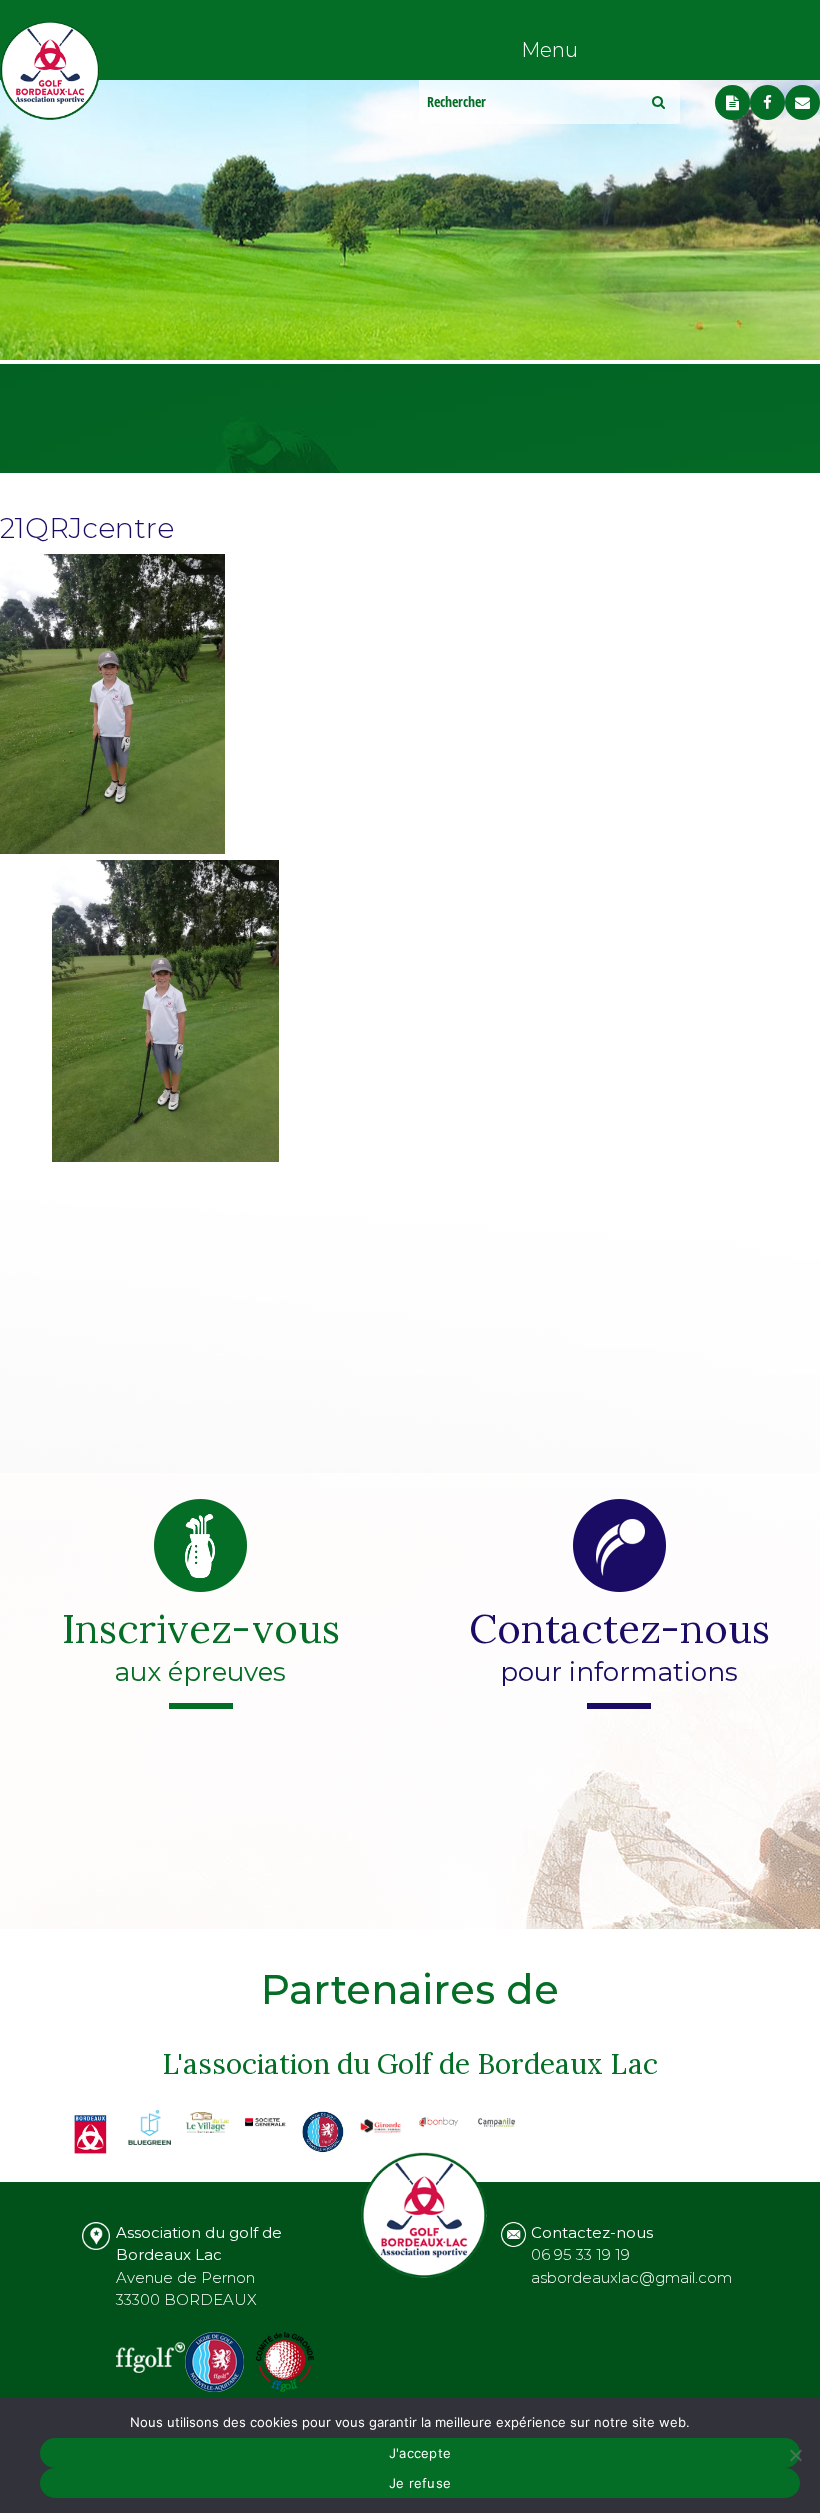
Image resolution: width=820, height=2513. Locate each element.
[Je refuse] (795, 2455)
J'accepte (420, 2453)
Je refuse (420, 2483)
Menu (549, 50)
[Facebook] (767, 102)
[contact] (802, 102)
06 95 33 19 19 (580, 2254)
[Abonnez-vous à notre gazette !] (732, 102)
